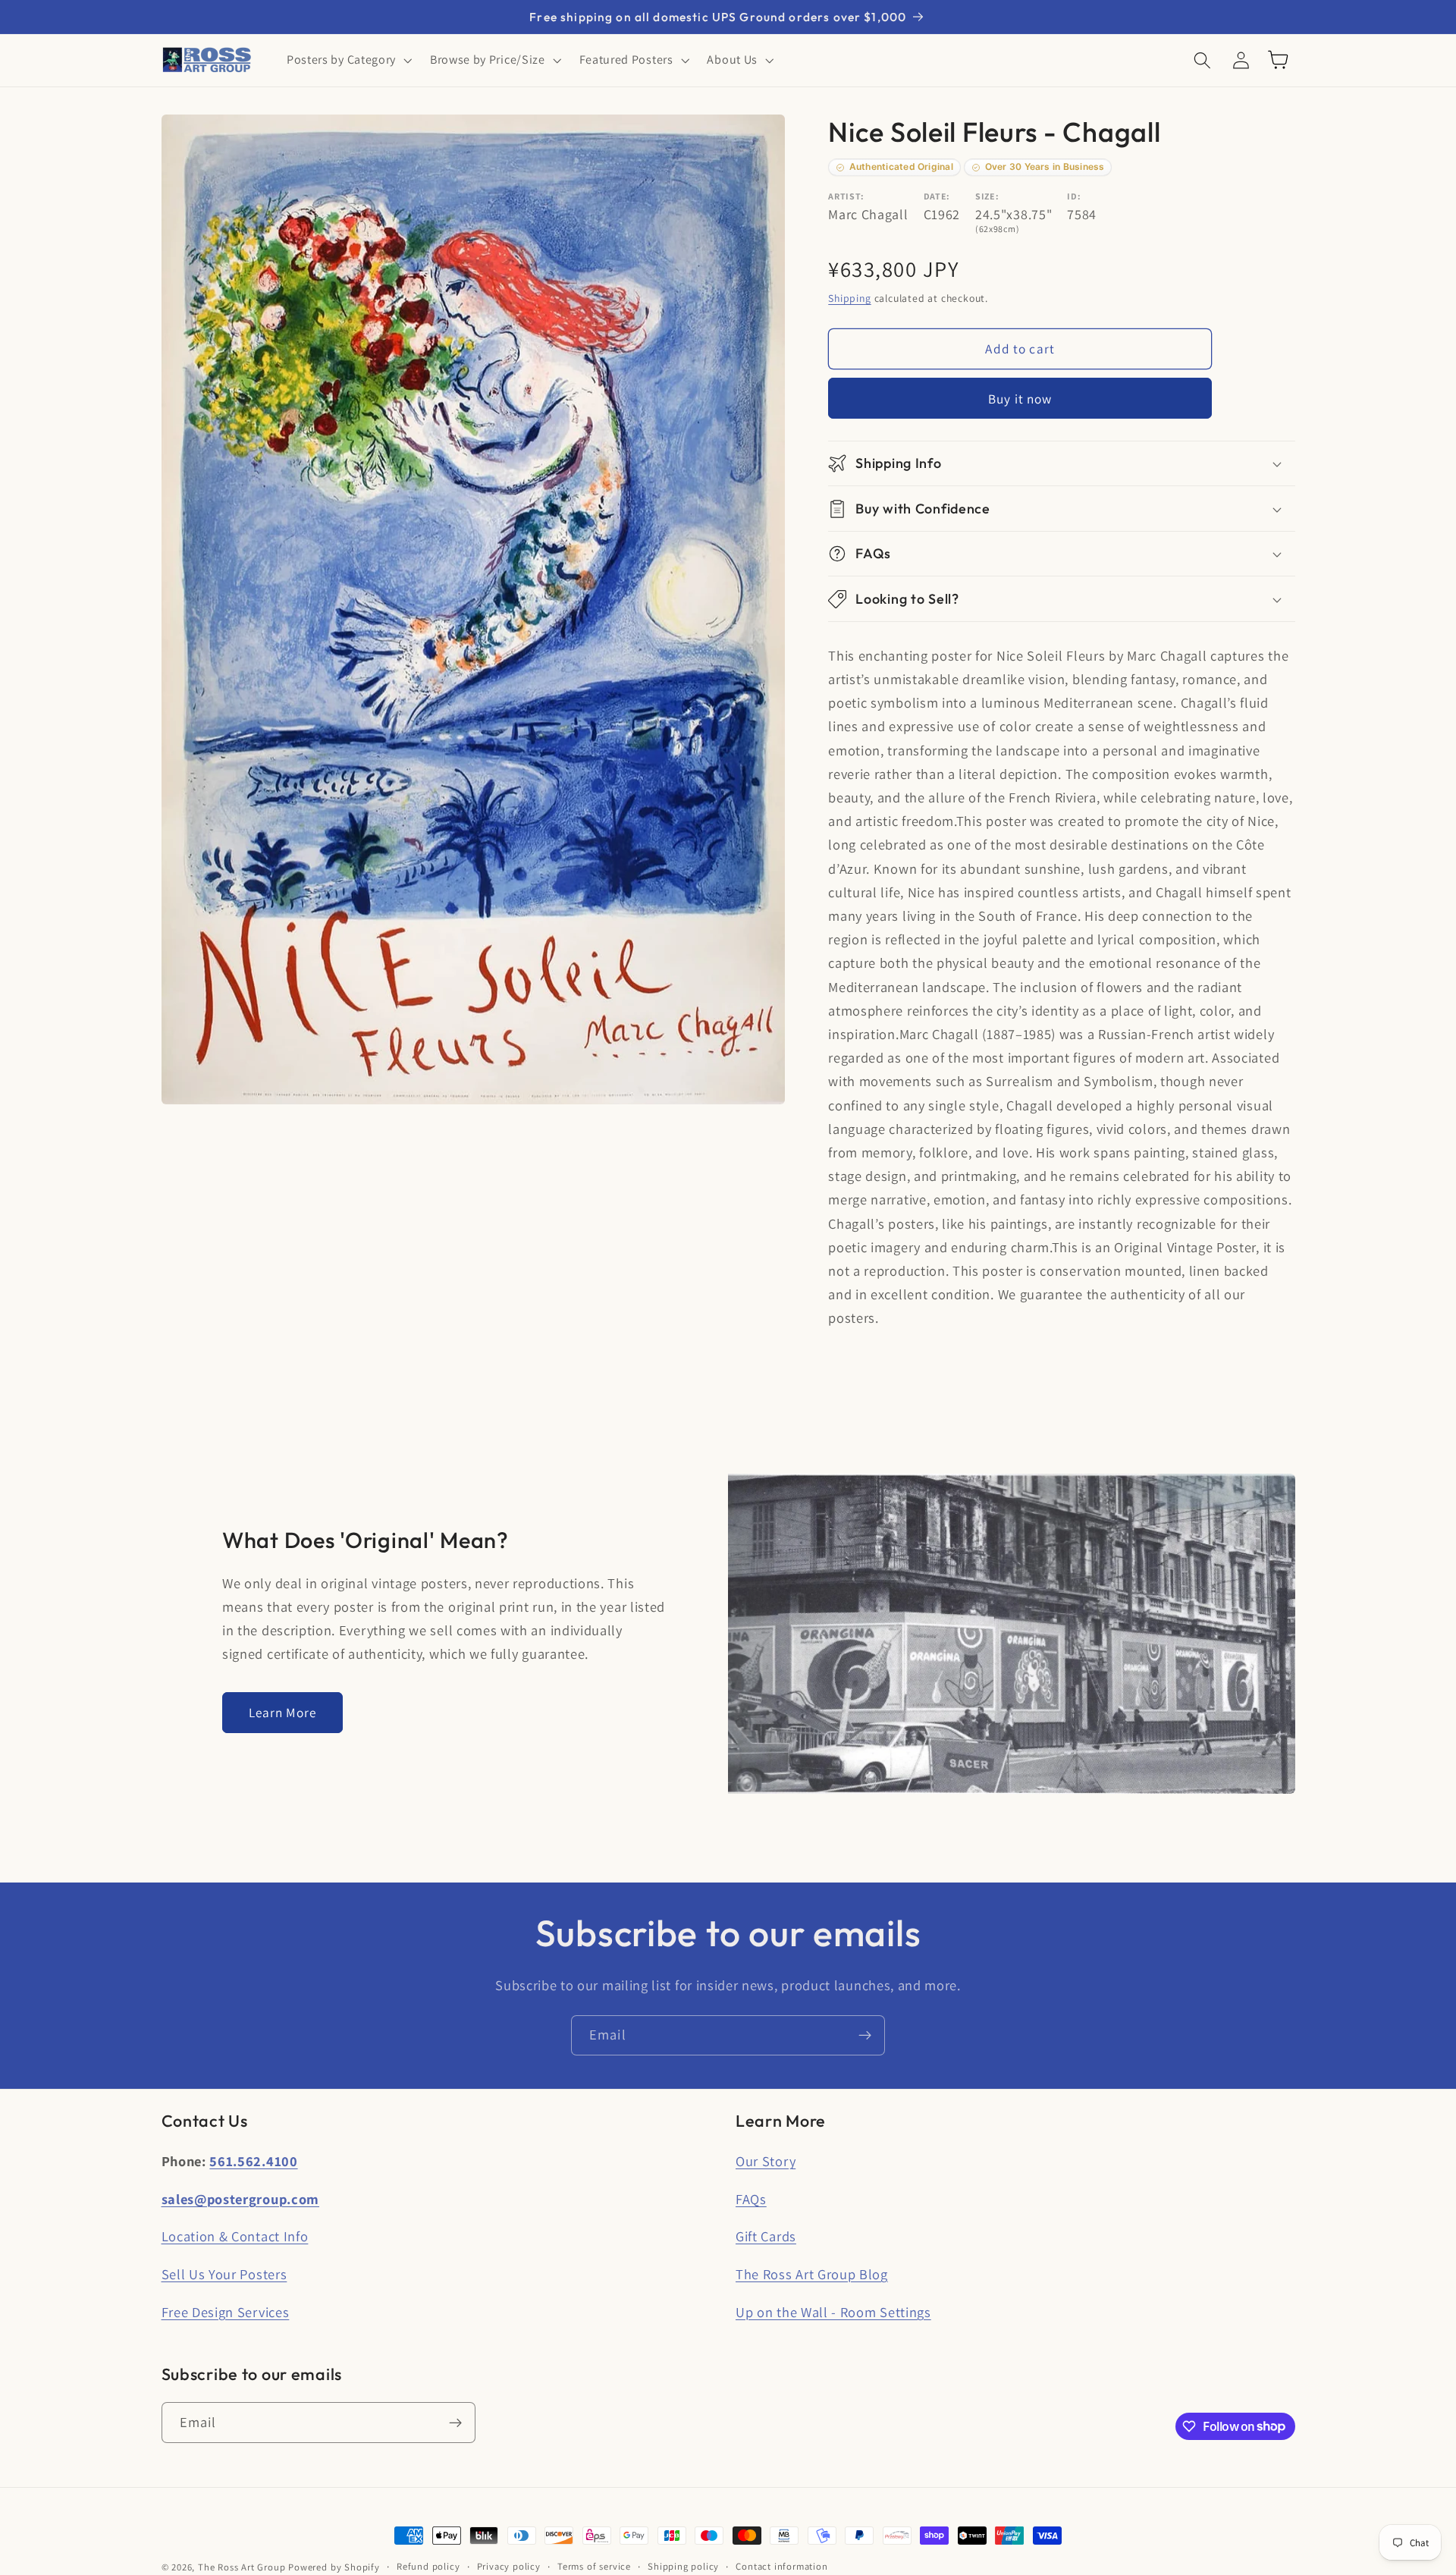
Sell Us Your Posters (224, 2274)
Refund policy (428, 2566)
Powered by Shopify (334, 2567)
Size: (987, 196)
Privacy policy (509, 2566)
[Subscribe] (865, 2036)
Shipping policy (683, 2566)
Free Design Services (226, 2312)
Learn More (283, 1712)
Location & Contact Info (235, 2236)
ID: (1074, 196)
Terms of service (594, 2566)
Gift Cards (766, 2236)
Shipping (849, 299)
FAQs (751, 2199)
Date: (937, 196)
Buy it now (1020, 399)
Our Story (766, 2161)
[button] (348, 60)
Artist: (846, 196)
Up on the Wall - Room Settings (833, 2312)
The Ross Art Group (242, 2567)
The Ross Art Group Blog (812, 2274)
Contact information (781, 2566)
